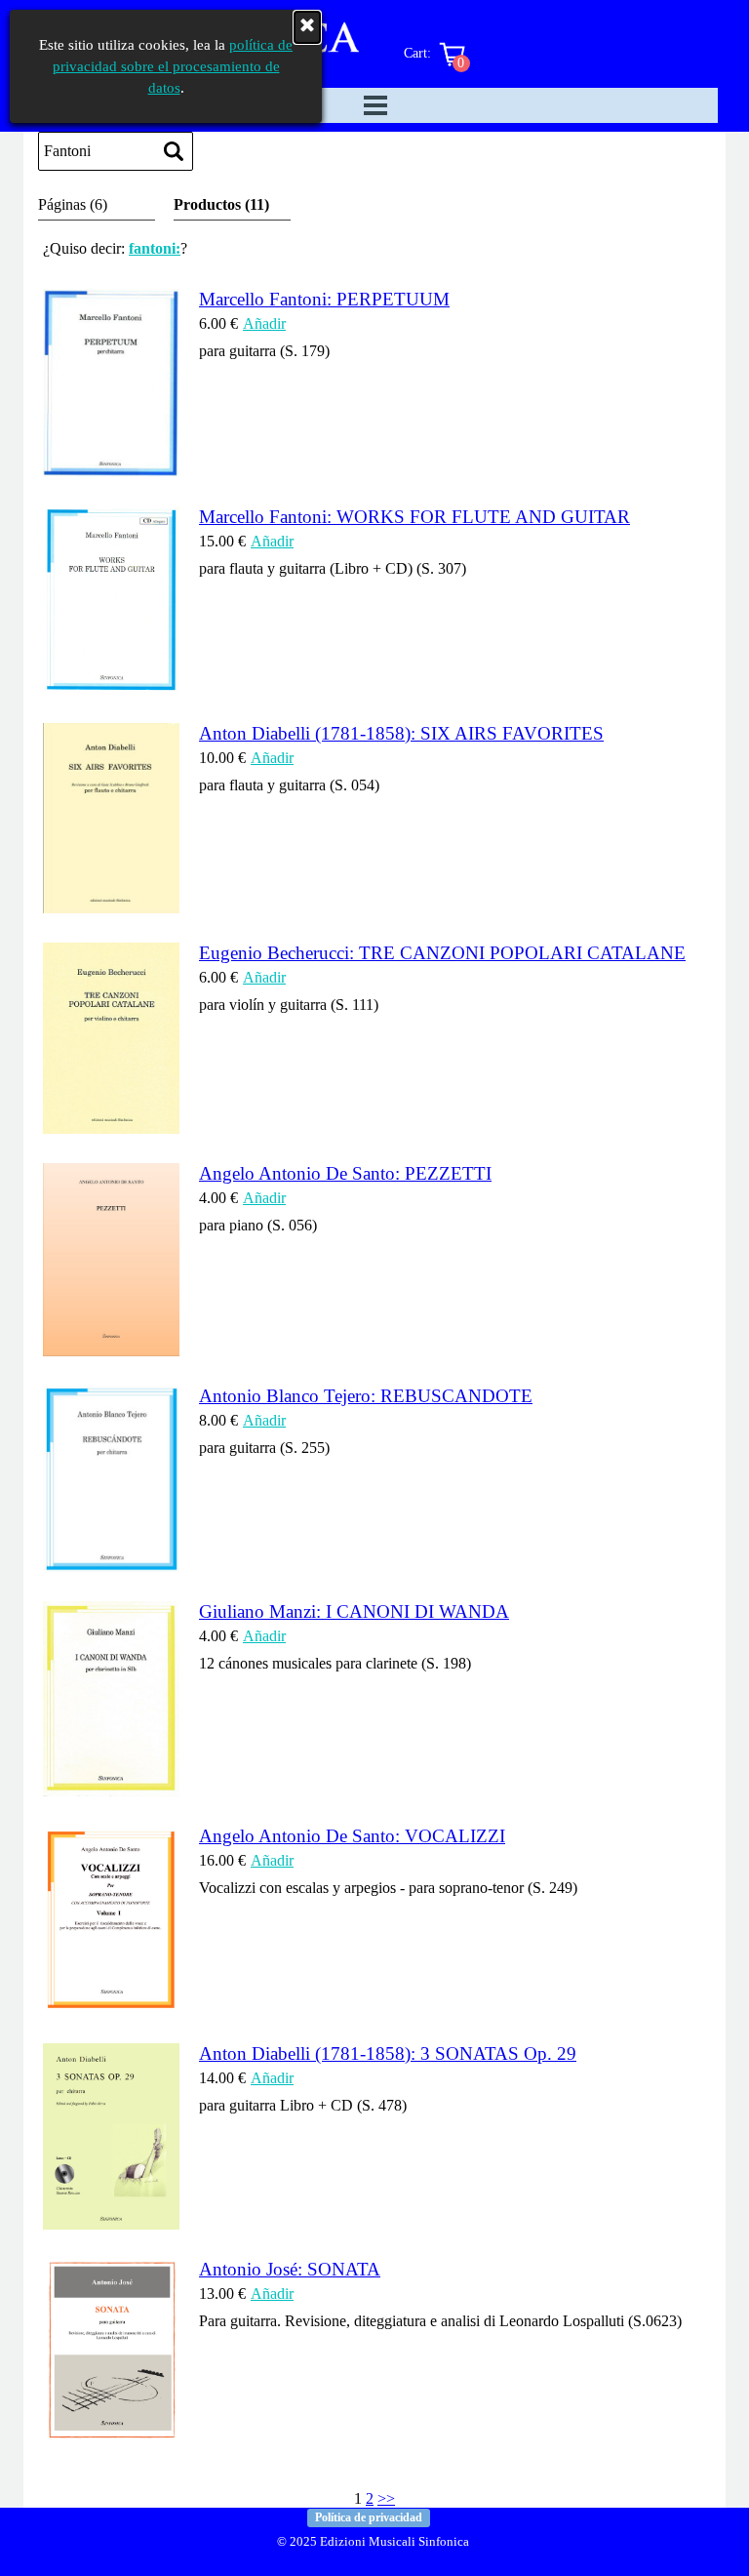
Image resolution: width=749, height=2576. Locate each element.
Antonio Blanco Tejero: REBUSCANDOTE (366, 1396)
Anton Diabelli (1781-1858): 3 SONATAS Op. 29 (388, 2053)
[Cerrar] (307, 27)
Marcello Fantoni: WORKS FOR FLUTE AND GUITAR (414, 517)
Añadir (264, 323)
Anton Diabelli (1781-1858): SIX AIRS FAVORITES (401, 733)
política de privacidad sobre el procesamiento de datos (173, 66)
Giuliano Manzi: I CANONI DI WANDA (354, 1611)
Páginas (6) (73, 204)
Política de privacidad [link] (369, 2517)
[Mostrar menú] (375, 105)
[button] (111, 468)
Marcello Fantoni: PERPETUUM (324, 299)
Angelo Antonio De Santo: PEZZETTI (345, 1173)
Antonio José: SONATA (290, 2269)
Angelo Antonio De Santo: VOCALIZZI (352, 1836)
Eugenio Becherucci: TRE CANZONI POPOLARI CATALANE (442, 953)
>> (386, 2498)
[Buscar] (174, 151)
